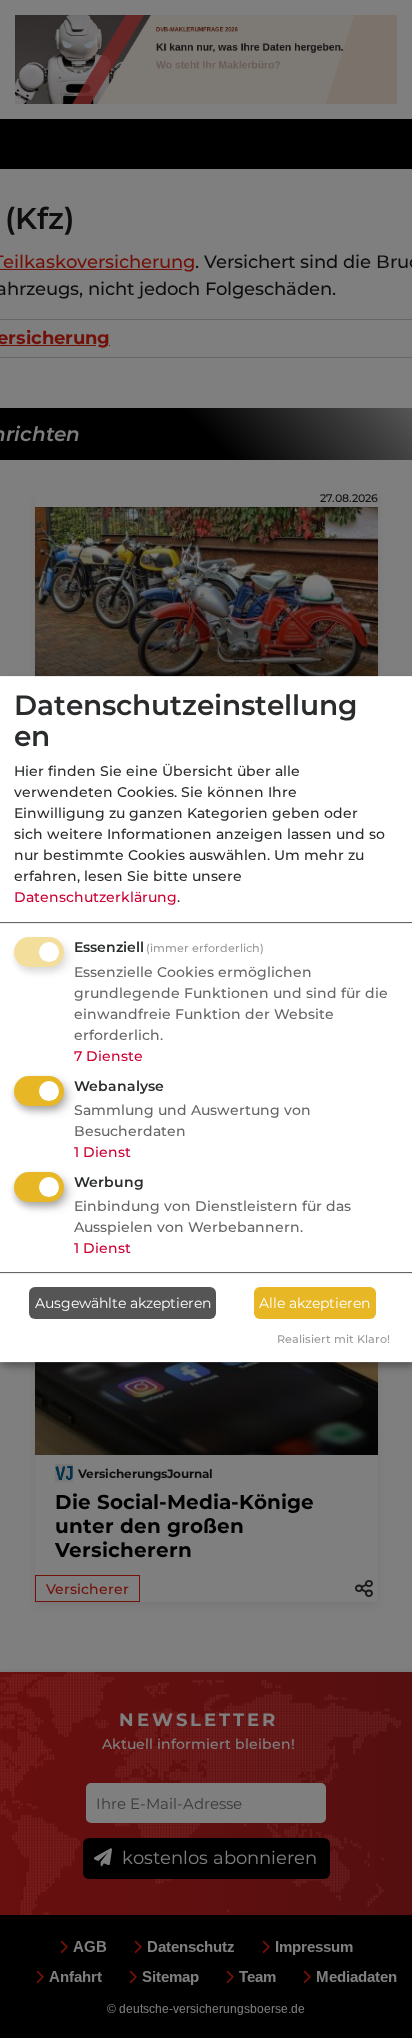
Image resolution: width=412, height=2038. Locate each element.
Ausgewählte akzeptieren (123, 1303)
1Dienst (102, 1152)
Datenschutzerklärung (95, 897)
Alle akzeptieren (314, 1303)
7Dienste (108, 1056)
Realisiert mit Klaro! (333, 1339)
